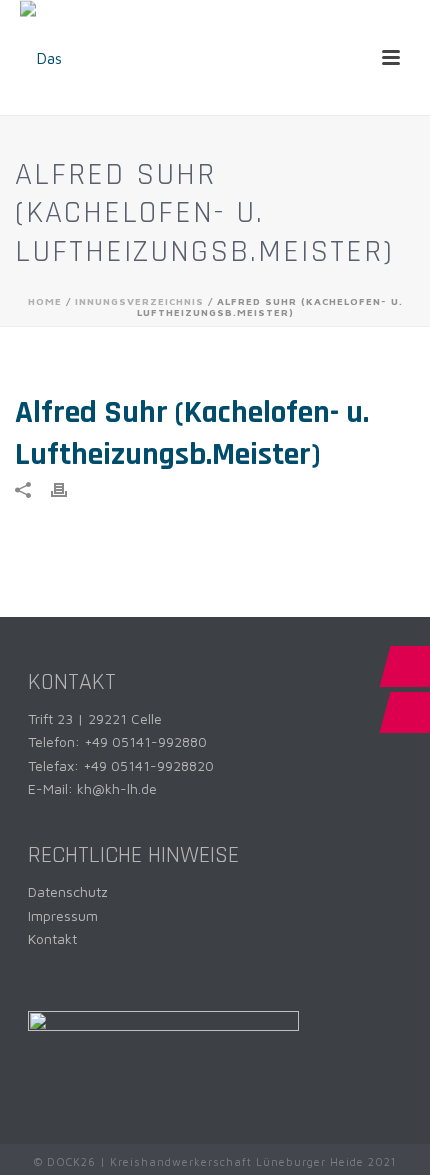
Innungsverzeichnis (139, 301)
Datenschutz (68, 891)
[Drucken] (69, 488)
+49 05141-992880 (145, 741)
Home (45, 301)
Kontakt (52, 938)
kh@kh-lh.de (117, 788)
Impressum (63, 915)
